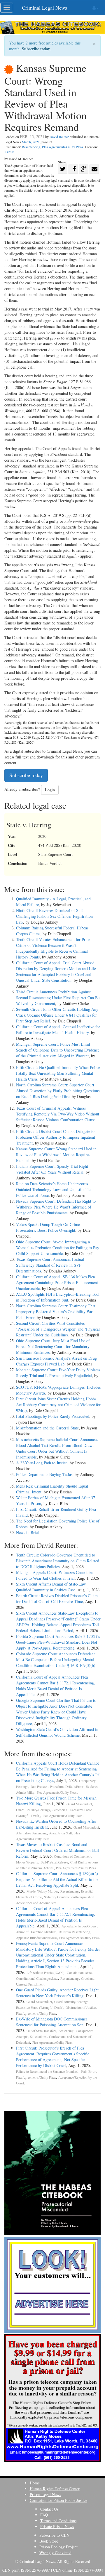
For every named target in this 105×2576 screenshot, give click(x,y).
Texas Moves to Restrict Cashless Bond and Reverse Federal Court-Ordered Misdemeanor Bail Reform (57, 1850)
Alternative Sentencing (31, 1833)
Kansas (9, 152)
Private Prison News (57, 2526)
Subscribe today (36, 49)
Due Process (39, 1787)
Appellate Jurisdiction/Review (36, 1938)
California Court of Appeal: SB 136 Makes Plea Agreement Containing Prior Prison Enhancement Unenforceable (57, 1282)
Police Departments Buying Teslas (44, 1474)
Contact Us (49, 2509)
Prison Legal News (45, 2494)
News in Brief (28, 1532)
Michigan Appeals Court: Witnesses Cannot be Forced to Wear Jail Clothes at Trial (54, 1575)
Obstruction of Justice (81, 2008)
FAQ (44, 2515)
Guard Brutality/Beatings (33, 1810)
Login (50, 790)
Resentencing (31, 147)
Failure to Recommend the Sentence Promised (47, 2071)
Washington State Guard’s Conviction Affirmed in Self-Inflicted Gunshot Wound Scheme (57, 1732)
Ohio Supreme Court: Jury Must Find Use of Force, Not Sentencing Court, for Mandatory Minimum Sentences (53, 1346)
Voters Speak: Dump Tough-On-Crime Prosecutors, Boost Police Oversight (48, 1227)
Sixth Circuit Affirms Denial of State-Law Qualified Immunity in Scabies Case (51, 1587)
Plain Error (88, 2071)
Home (35, 2483)
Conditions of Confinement (73, 1856)
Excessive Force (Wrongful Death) (40, 2008)
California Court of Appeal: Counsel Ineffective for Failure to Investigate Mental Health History (58, 1030)
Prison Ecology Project (58, 2547)
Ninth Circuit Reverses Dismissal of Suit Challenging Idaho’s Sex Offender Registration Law (54, 916)
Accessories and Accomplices (36, 1903)
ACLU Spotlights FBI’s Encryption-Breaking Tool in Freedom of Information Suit (58, 1297)
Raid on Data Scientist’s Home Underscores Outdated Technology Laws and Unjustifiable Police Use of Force (53, 1189)
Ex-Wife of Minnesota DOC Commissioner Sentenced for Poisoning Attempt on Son (52, 2022)
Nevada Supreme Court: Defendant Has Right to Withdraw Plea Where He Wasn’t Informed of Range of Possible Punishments (56, 1207)
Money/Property (27, 1862)
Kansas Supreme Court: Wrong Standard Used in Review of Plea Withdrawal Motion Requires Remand (56, 1155)
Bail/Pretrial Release (54, 1862)
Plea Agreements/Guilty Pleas (63, 147)
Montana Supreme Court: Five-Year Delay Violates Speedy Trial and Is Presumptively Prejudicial (58, 1373)
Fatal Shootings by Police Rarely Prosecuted (53, 1416)
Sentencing (60, 1810)
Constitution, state (79, 1973)
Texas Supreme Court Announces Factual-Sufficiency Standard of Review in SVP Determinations (51, 1265)
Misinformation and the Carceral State (47, 1428)
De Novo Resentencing (74, 1932)
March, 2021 (31, 142)
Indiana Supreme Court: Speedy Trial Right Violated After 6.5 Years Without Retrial (52, 1169)
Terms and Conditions (58, 2521)
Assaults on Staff (61, 1833)
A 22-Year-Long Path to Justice (42, 1463)
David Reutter (59, 137)
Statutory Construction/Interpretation (69, 1897)
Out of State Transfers (41, 2031)
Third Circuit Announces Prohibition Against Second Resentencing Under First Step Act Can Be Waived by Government (58, 998)
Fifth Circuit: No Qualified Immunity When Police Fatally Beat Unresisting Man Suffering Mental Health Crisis (58, 1073)
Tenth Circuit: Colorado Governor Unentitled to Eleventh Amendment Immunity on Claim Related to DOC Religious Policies (58, 1561)
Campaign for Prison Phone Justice (58, 2500)
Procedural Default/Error (67, 1787)
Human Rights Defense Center (55, 2489)
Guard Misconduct (79, 1804)
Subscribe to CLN (54, 2535)
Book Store (49, 2541)
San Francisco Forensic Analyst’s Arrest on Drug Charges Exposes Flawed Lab (56, 1361)
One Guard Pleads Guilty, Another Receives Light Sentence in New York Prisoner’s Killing (57, 1993)
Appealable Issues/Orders (79, 1926)
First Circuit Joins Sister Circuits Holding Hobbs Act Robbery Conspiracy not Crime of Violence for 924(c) (58, 1405)
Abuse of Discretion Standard (36, 1932)
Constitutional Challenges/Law (37, 1978)
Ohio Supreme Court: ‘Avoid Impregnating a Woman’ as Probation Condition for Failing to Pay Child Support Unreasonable (58, 1248)
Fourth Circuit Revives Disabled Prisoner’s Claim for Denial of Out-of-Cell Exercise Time (57, 1598)
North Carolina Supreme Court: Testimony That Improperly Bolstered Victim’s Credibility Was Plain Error (56, 1312)
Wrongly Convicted (55, 2553)
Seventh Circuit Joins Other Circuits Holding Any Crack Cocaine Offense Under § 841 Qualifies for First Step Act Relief (57, 1015)
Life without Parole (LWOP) (45, 1973)
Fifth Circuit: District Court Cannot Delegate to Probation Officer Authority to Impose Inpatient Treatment (56, 1137)
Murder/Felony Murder (42, 1891)
